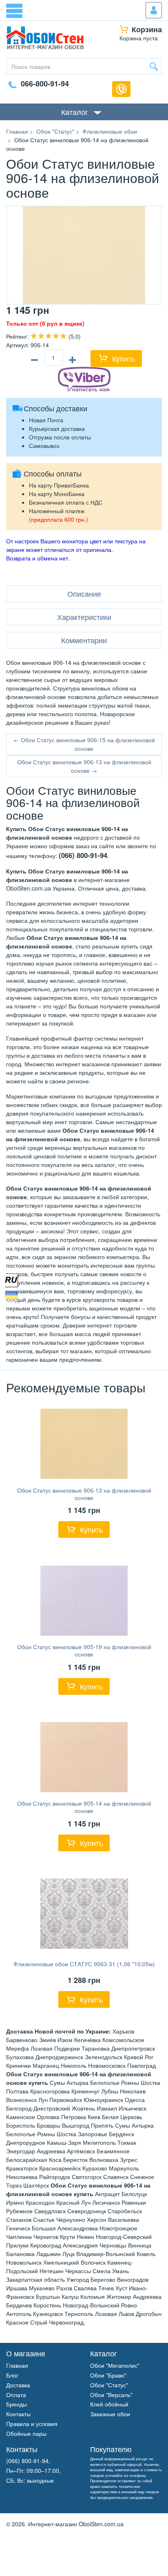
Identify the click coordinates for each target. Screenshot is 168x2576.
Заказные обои (110, 2414)
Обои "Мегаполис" (115, 2365)
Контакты (18, 2414)
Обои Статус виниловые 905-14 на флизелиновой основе (84, 1807)
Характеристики (84, 617)
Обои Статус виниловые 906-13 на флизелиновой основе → (84, 766)
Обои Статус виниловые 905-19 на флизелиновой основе (84, 1650)
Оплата (16, 2395)
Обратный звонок (121, 89)
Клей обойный (109, 2404)
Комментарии (84, 640)
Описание (84, 593)
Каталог (75, 112)
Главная (17, 2365)
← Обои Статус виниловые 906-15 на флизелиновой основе (84, 744)
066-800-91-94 (45, 84)
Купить (124, 358)
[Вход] (154, 10)
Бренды (17, 2404)
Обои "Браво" (108, 2375)
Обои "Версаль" (111, 2395)
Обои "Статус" (109, 2385)
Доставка (18, 2385)
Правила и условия (32, 2424)
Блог (12, 2375)
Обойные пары (26, 2433)
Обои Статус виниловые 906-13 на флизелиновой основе (84, 1494)
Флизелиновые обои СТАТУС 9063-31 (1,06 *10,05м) (84, 1964)
